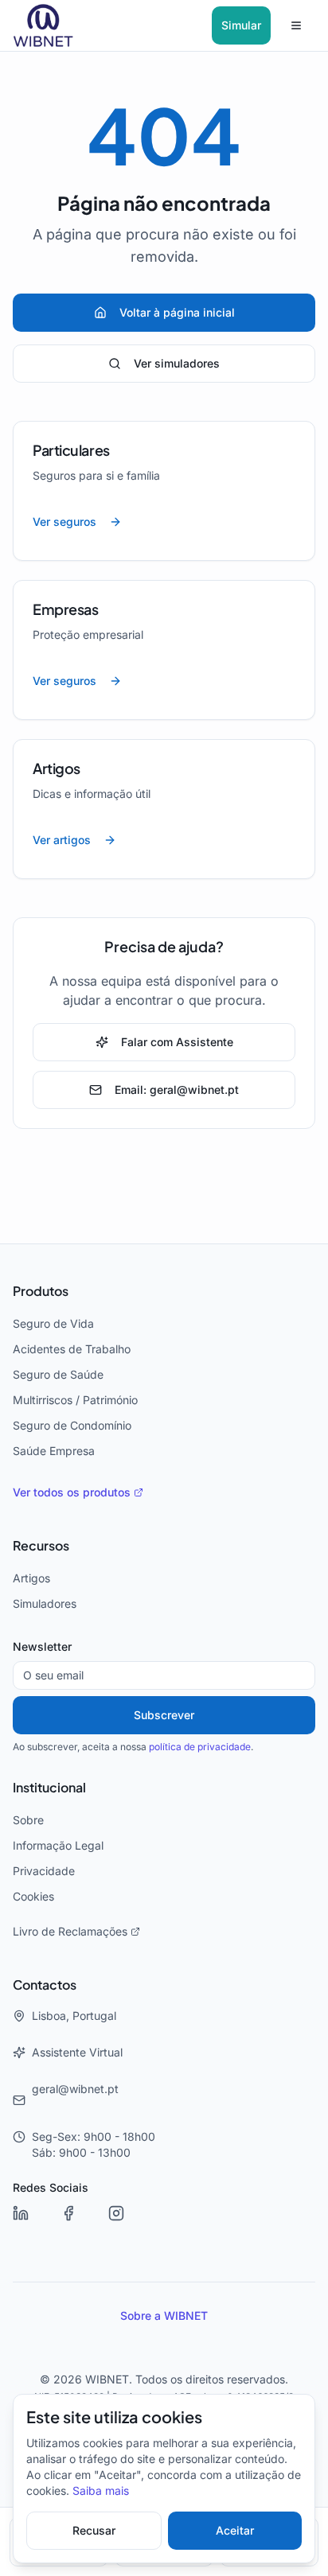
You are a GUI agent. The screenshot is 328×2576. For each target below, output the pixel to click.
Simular (241, 25)
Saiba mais (101, 2491)
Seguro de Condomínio (72, 1426)
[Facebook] (80, 2224)
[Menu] (296, 25)
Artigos (31, 1578)
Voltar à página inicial (177, 313)
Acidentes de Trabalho (72, 1349)
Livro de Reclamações (70, 1932)
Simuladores (45, 1604)
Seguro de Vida (53, 1324)
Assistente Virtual (77, 2053)
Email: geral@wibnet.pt (177, 1090)
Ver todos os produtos (72, 1492)
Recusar (94, 2531)
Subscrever (164, 1715)
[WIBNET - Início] (43, 25)
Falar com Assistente (177, 1042)
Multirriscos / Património (75, 1400)
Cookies (33, 1897)
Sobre (28, 1820)
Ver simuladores (177, 364)
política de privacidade (200, 1747)
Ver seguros (64, 522)
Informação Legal (58, 1846)
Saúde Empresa (54, 1451)
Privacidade (44, 1871)
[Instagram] (127, 2224)
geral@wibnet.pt (75, 2089)
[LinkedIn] (32, 2224)
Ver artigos (62, 840)
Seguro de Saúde (58, 1375)
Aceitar (235, 2531)
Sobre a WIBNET (164, 2316)
